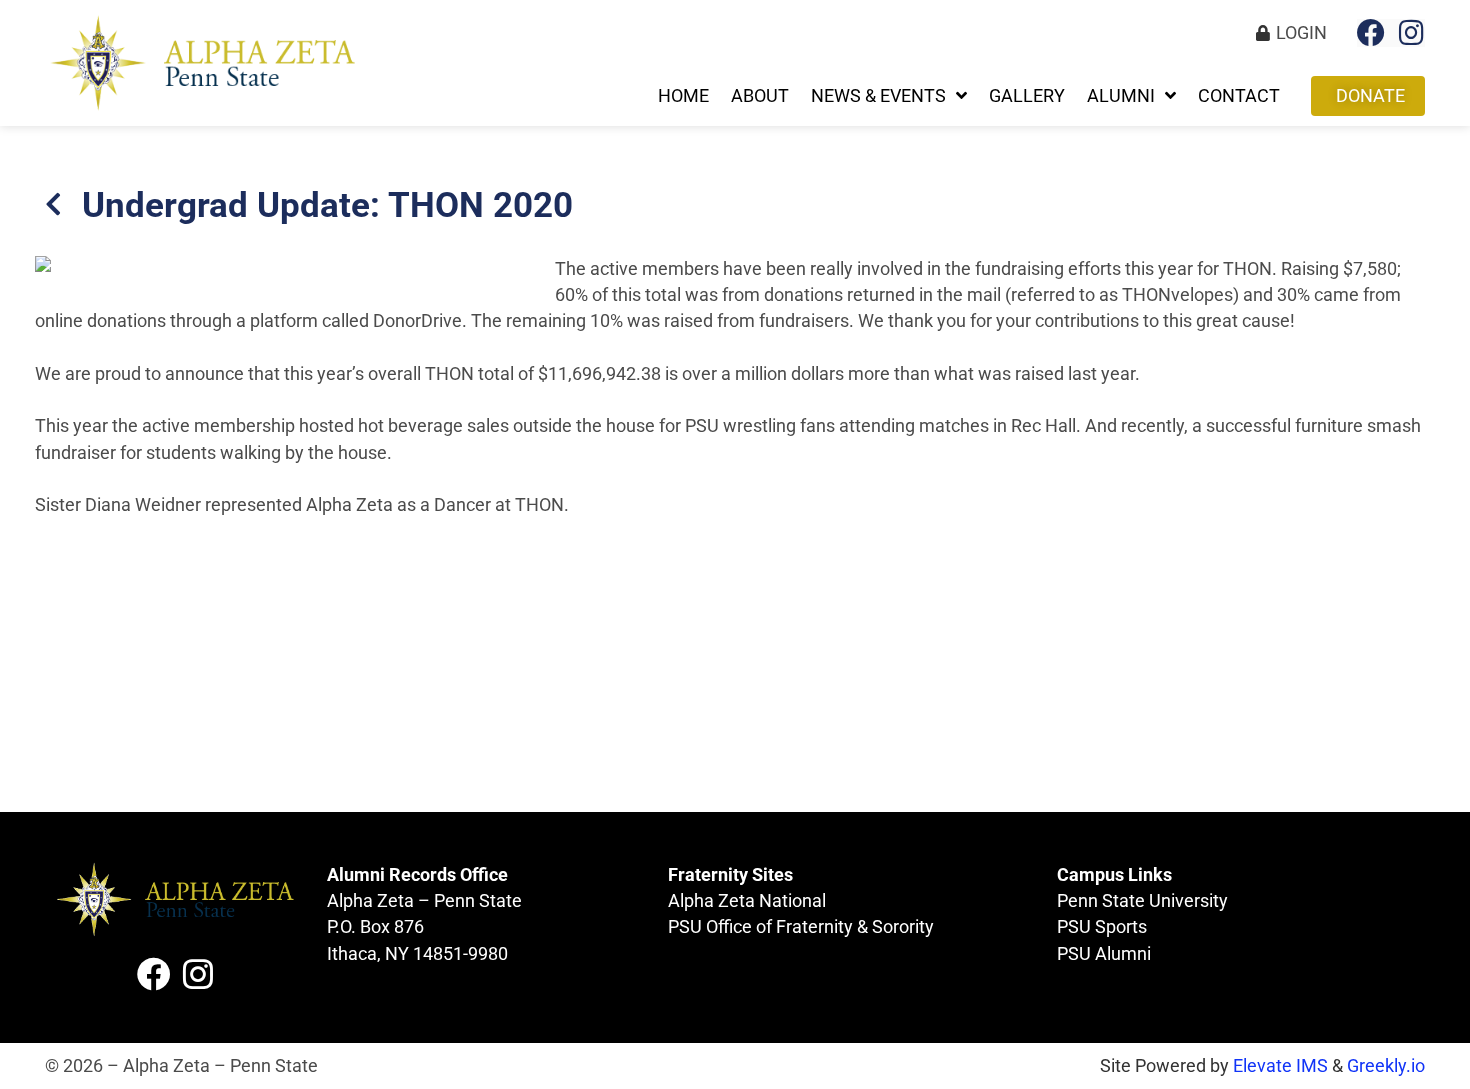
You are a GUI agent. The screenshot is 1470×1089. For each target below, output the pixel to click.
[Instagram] (1411, 33)
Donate (1370, 96)
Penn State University (1142, 901)
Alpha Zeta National (747, 901)
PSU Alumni (1104, 954)
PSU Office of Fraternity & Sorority (801, 927)
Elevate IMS (1280, 1066)
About (760, 96)
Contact (1239, 96)
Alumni (1121, 96)
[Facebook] (1371, 33)
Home (683, 96)
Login (1301, 33)
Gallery (1027, 96)
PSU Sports (1102, 927)
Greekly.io (1386, 1066)
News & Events (878, 96)
